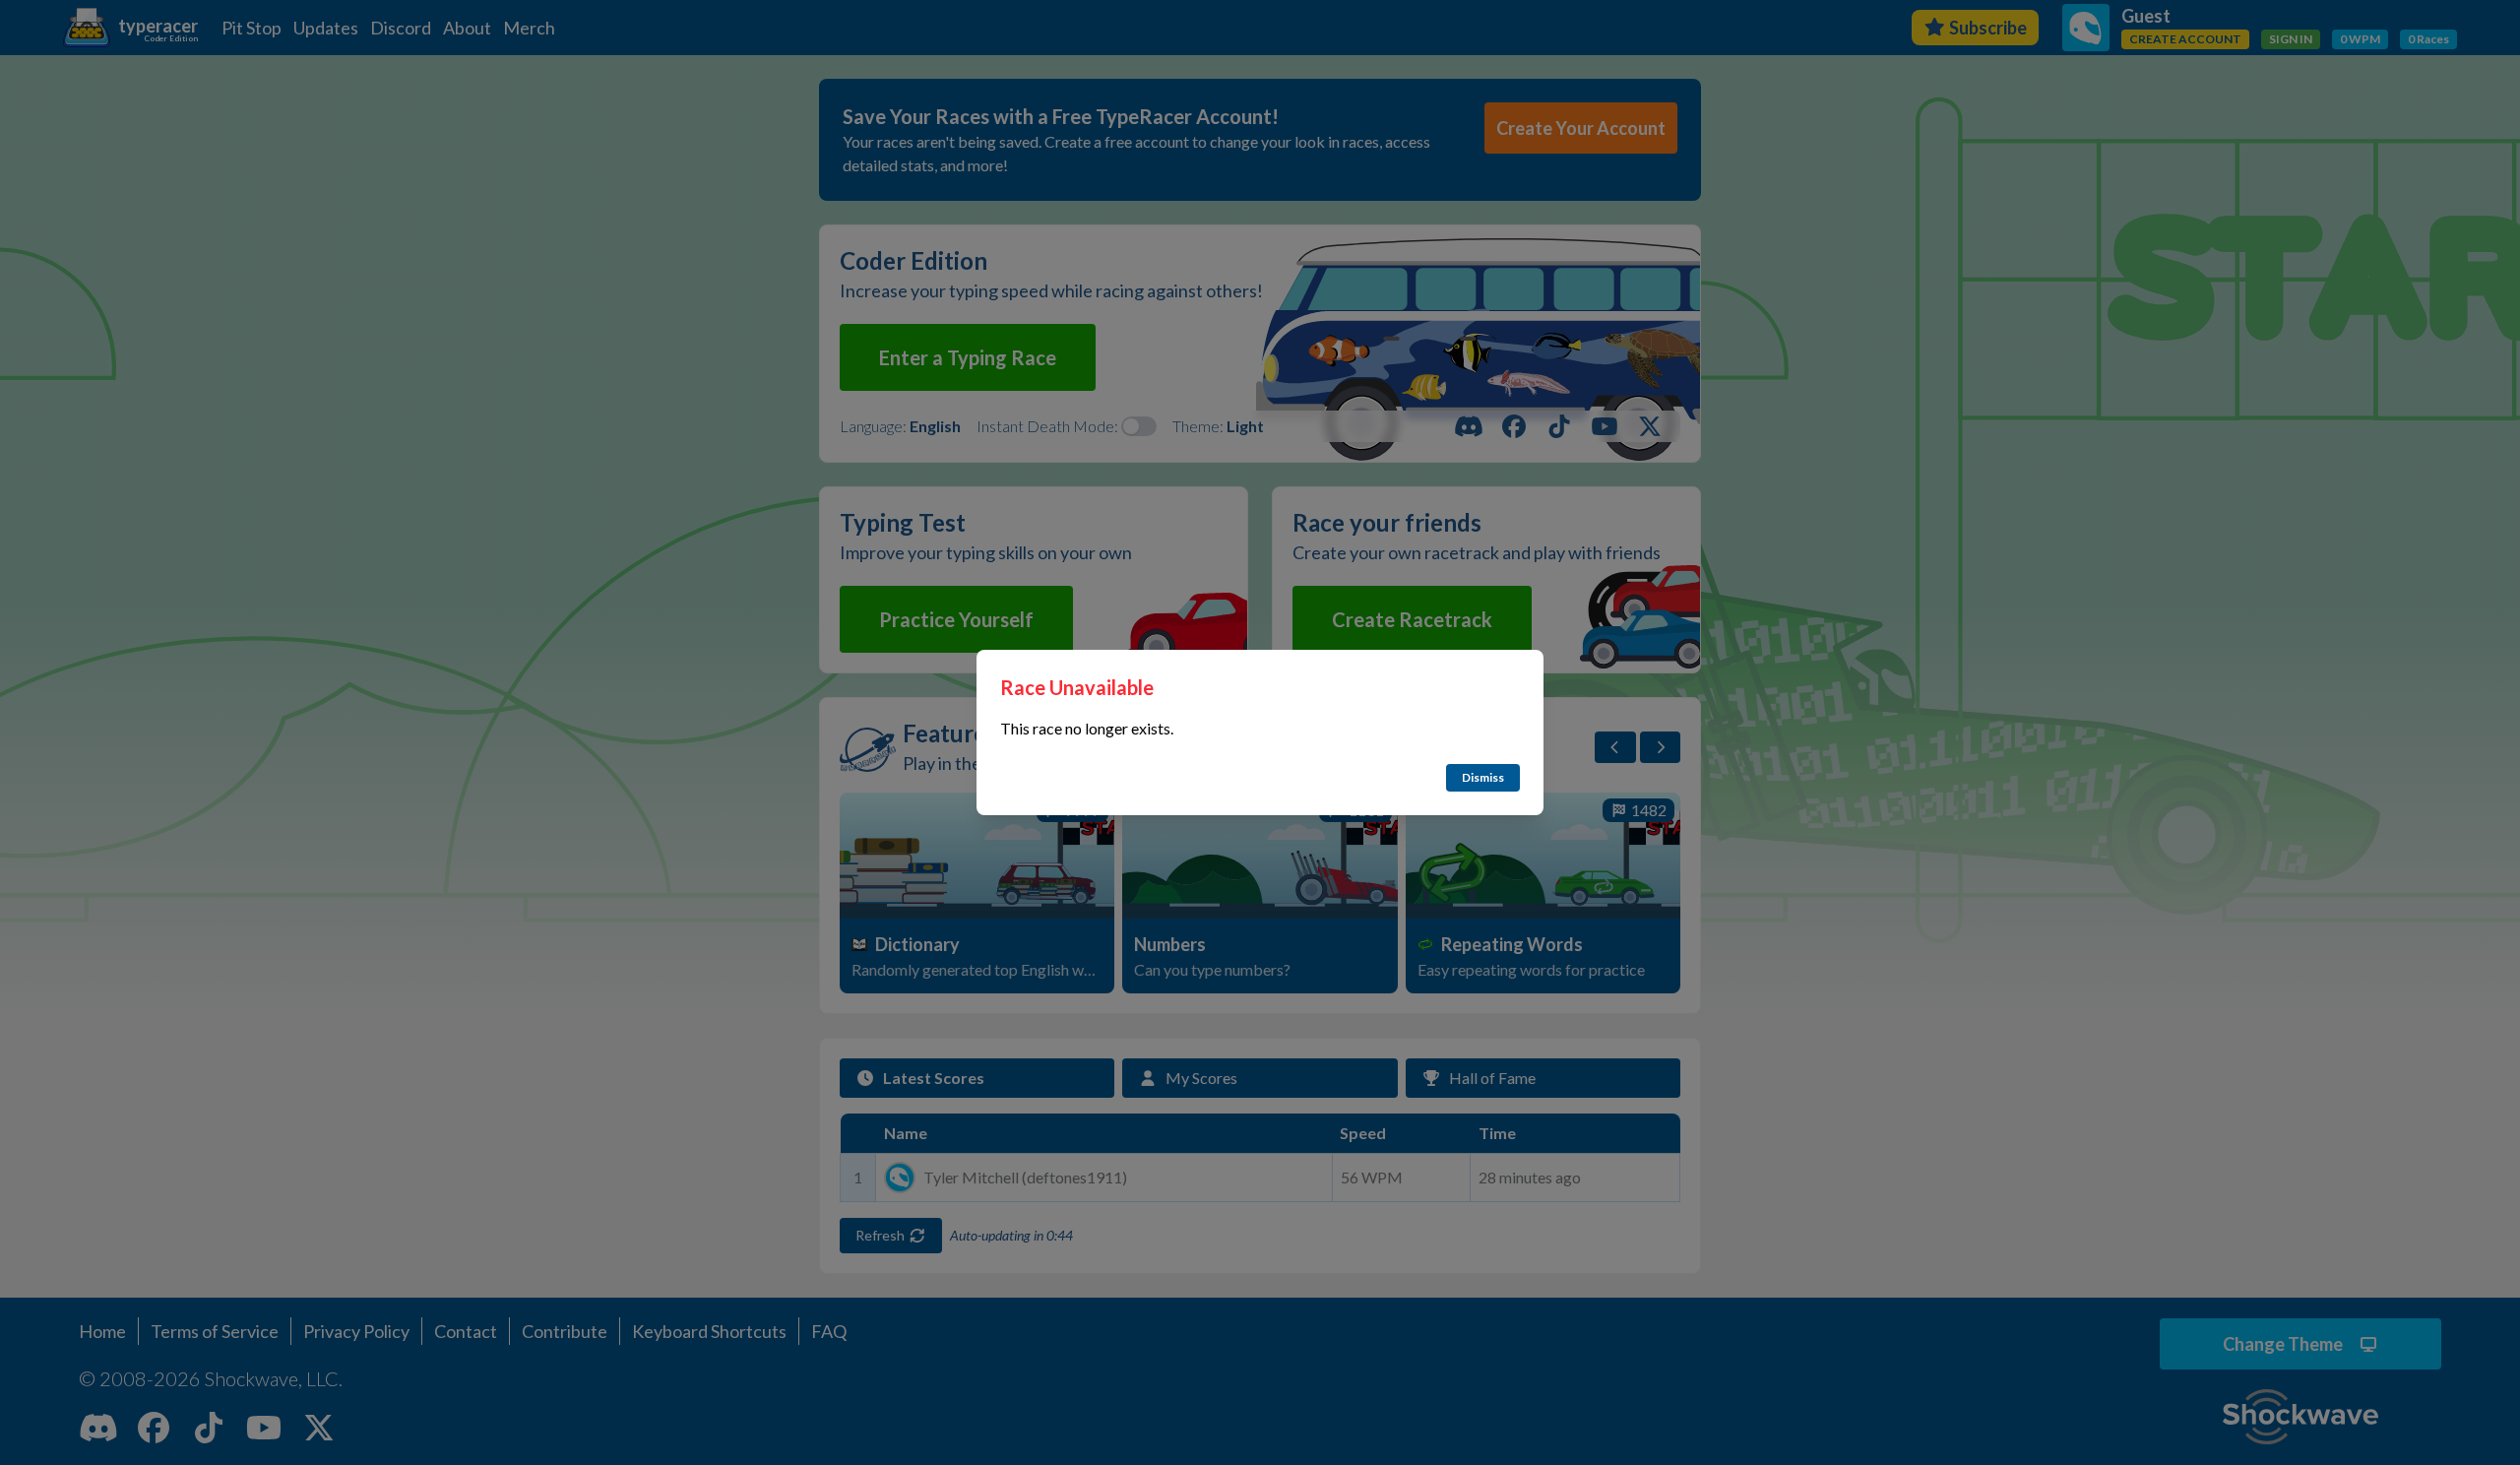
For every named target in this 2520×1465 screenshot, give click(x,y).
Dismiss (1483, 777)
